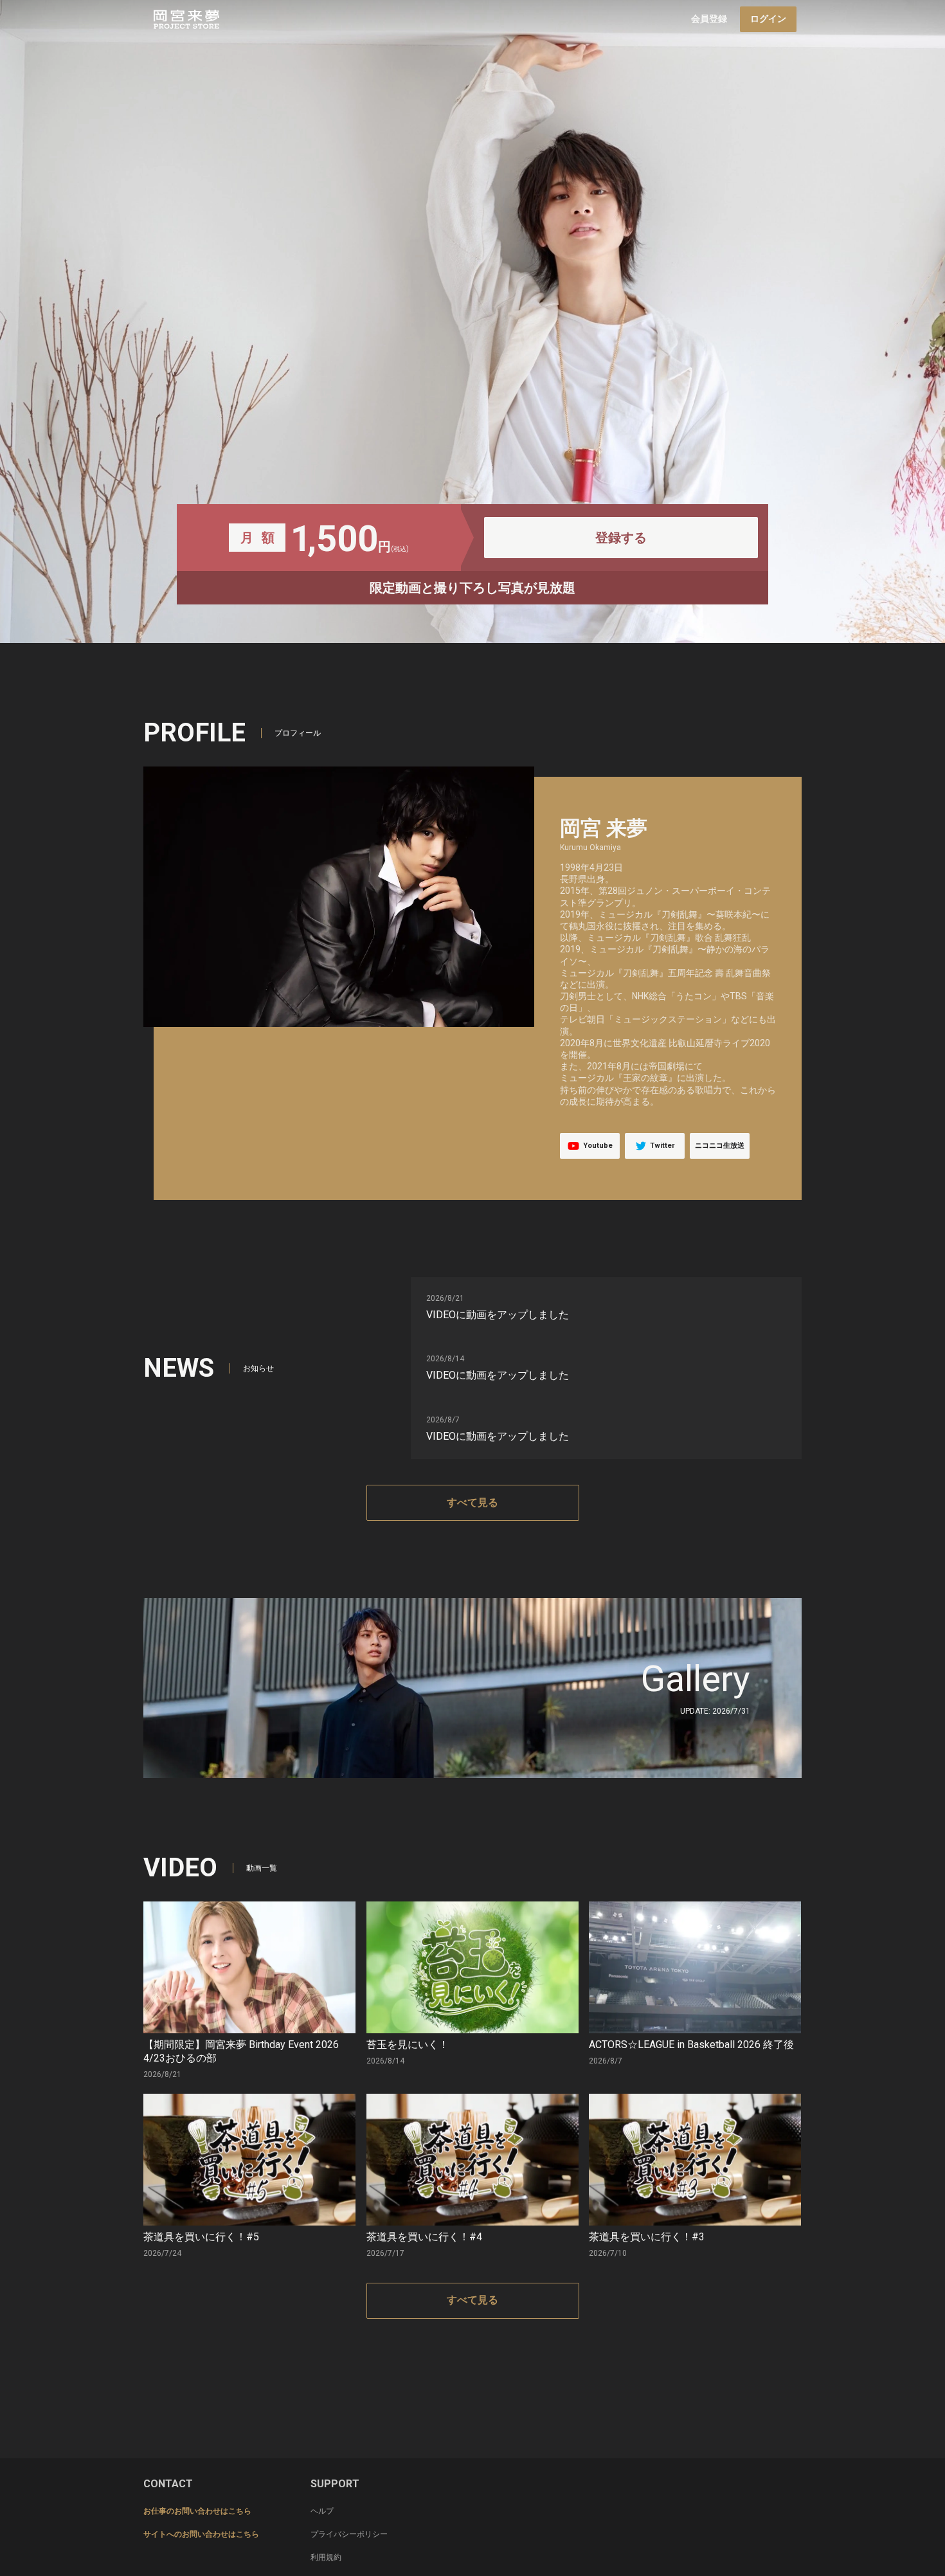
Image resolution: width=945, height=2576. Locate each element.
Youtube (598, 1146)
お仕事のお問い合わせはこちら (197, 2511)
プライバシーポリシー (349, 2534)
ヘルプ (322, 2511)
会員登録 (709, 19)
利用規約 (326, 2557)
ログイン (768, 19)
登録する (621, 538)
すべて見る (473, 1502)
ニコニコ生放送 (720, 1146)
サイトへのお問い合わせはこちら (201, 2534)
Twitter (662, 1146)
